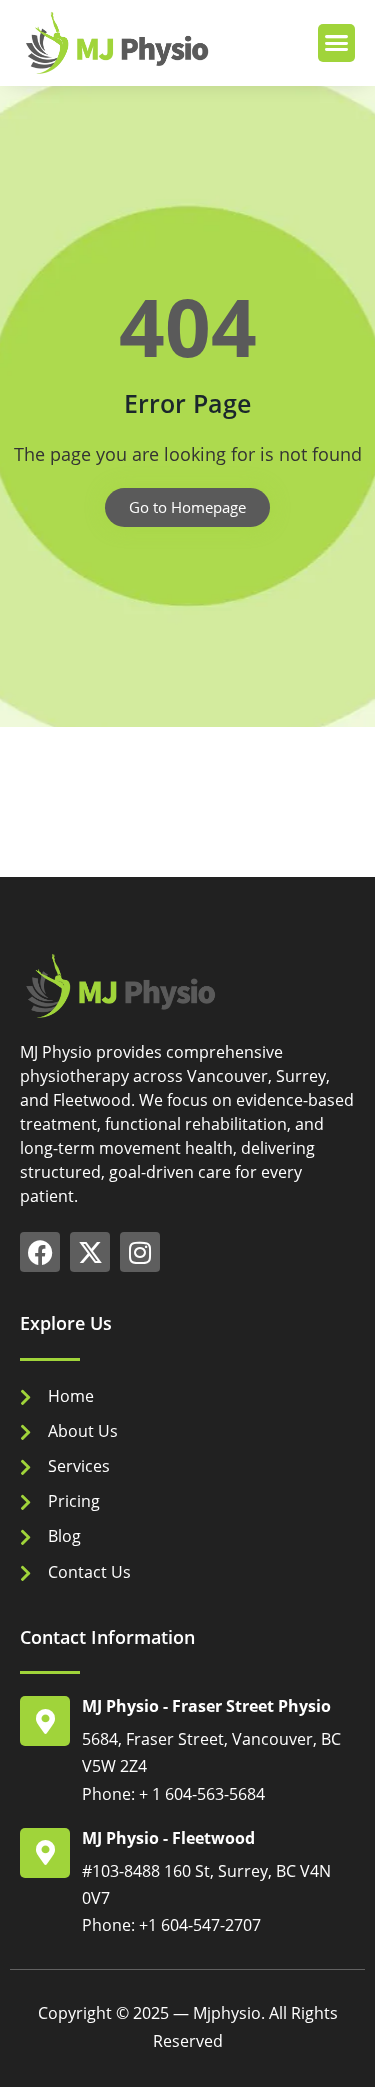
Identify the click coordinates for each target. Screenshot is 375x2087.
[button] (337, 43)
